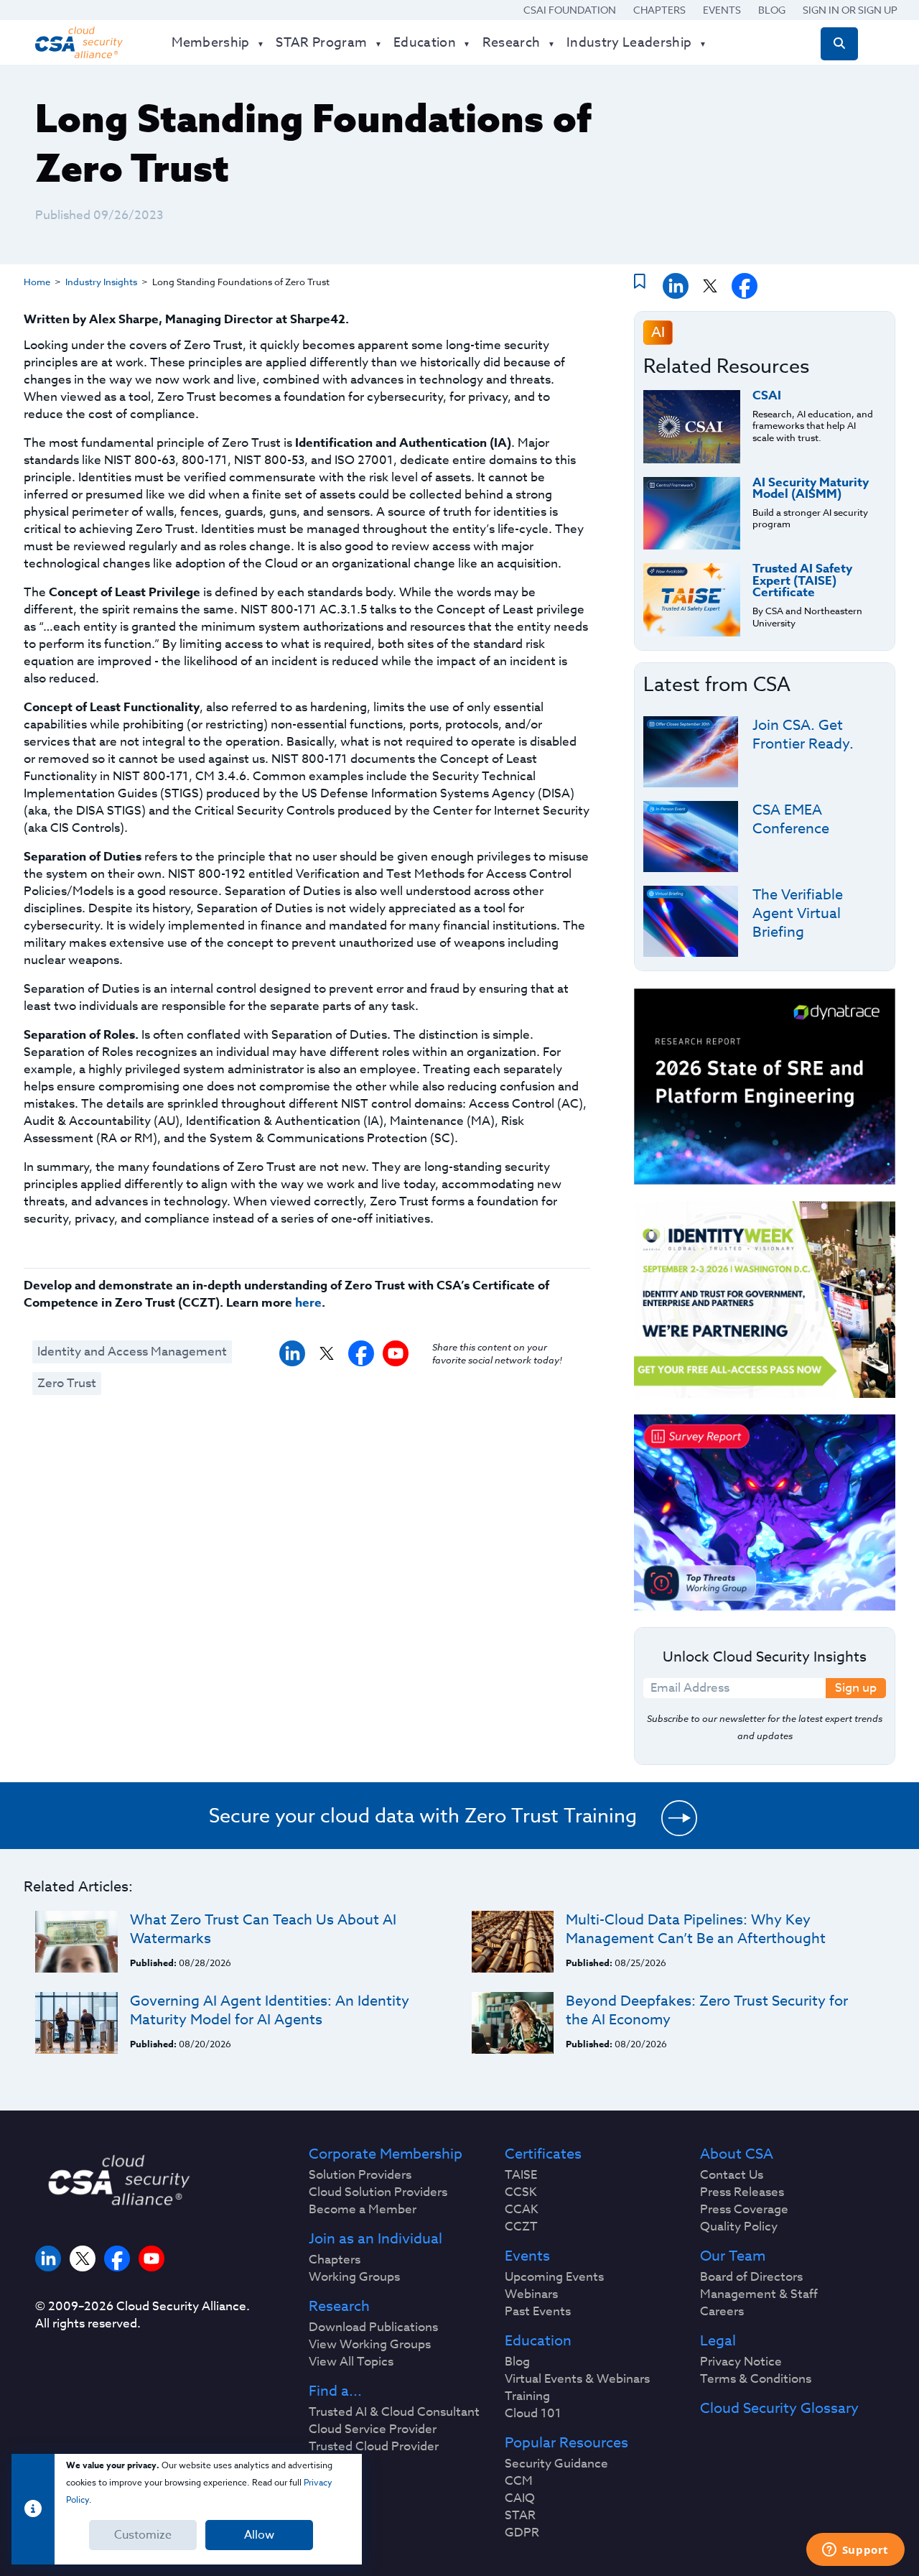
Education (538, 2341)
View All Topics (351, 2362)
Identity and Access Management (132, 1352)
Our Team (733, 2256)
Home (37, 282)
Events (722, 10)
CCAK (522, 2210)
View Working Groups (370, 2345)
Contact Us (732, 2175)
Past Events (538, 2312)
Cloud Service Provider (373, 2429)
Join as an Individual (375, 2239)
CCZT (521, 2227)
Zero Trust (67, 1383)
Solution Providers (360, 2175)
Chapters (659, 10)
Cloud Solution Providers (378, 2192)
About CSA (737, 2154)
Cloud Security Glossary (779, 2409)
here (308, 1303)
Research (339, 2307)
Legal (718, 2341)
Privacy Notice (741, 2362)
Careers (722, 2312)
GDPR (522, 2533)
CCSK (521, 2192)
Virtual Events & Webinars (577, 2379)
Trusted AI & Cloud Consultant (394, 2412)
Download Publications (373, 2327)
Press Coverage (744, 2210)
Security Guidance (556, 2464)
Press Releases (742, 2192)
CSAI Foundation (570, 10)
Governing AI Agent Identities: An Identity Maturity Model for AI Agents (270, 2010)
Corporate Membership (386, 2154)
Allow (259, 2535)
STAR (520, 2516)
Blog (772, 10)
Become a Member (363, 2210)
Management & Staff (759, 2294)
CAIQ (520, 2498)
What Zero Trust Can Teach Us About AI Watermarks (263, 1929)
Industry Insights (101, 282)
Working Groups (354, 2277)
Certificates (543, 2154)
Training (527, 2396)
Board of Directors (751, 2277)
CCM (519, 2481)
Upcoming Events (554, 2277)
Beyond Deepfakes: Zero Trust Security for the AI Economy (707, 2010)
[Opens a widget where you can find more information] (855, 2551)
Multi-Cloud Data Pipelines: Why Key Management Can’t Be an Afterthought (696, 1929)
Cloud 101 (533, 2414)
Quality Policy (739, 2227)
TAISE (521, 2175)
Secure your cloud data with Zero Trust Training (423, 1815)
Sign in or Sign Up (850, 10)
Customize (143, 2535)
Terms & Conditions (756, 2379)
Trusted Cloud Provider (374, 2447)
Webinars (531, 2294)
